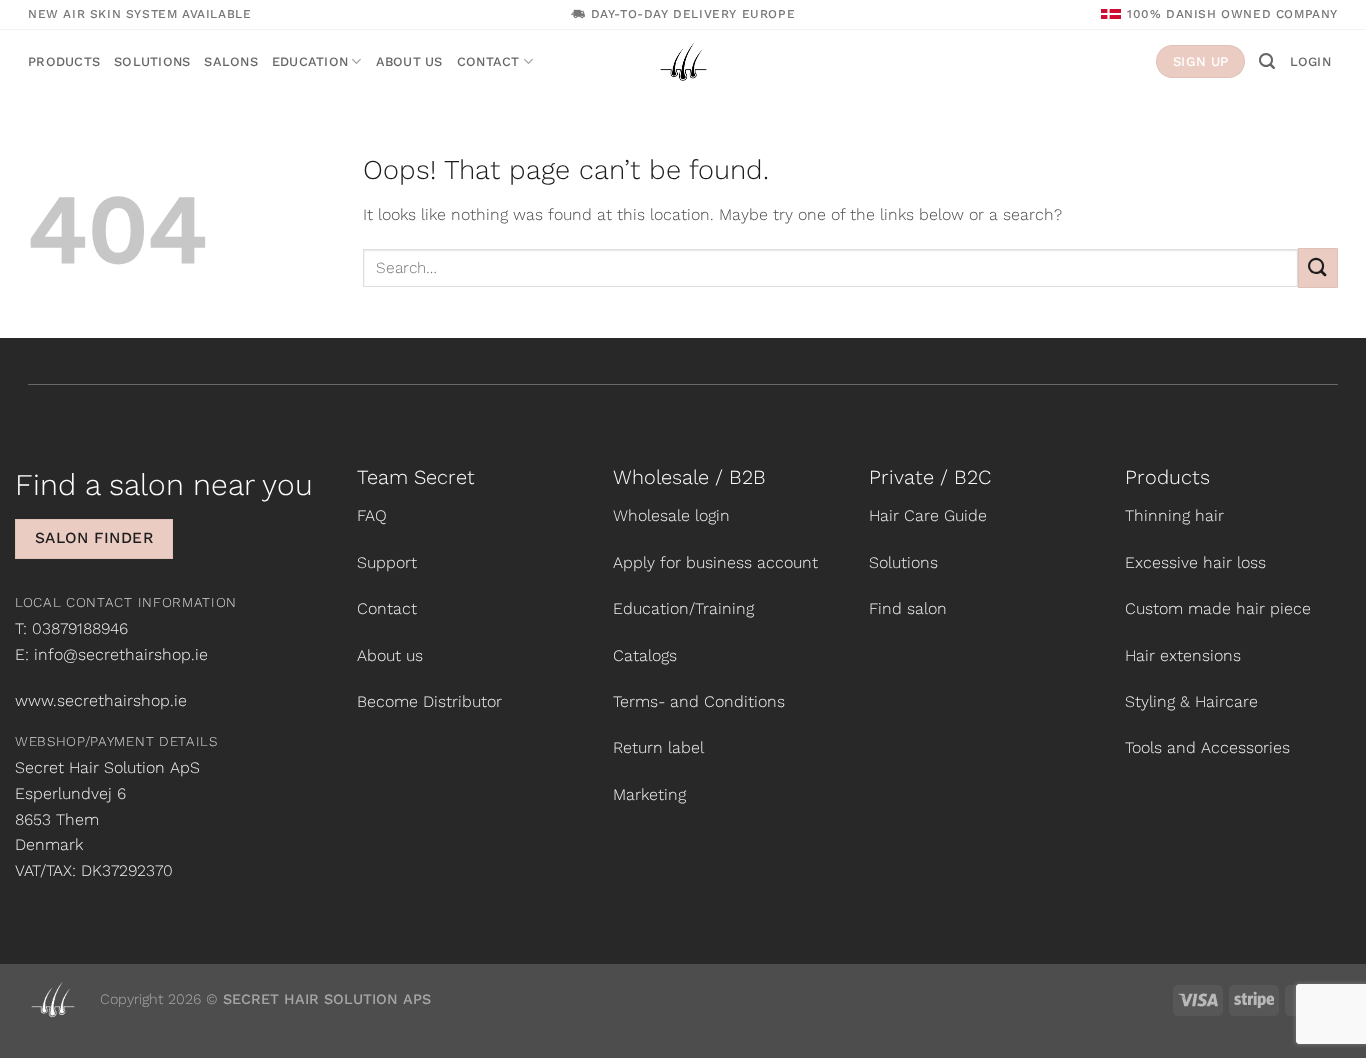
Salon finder (94, 538)
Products (64, 61)
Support (387, 562)
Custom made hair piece (1218, 608)
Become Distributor (429, 701)
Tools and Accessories (1207, 747)
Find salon (908, 608)
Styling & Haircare (1191, 701)
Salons (231, 61)
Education (310, 61)
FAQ (372, 515)
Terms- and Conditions (699, 701)
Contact (488, 61)
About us (409, 61)
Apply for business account (715, 562)
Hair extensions (1183, 655)
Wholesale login (671, 515)
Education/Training (683, 608)
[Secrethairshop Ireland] (683, 61)
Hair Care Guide (928, 515)
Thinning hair (1174, 515)
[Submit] (1318, 267)
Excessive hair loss (1195, 562)
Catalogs (645, 655)
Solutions (152, 61)
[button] (1267, 61)
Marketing (649, 794)
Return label (658, 747)
